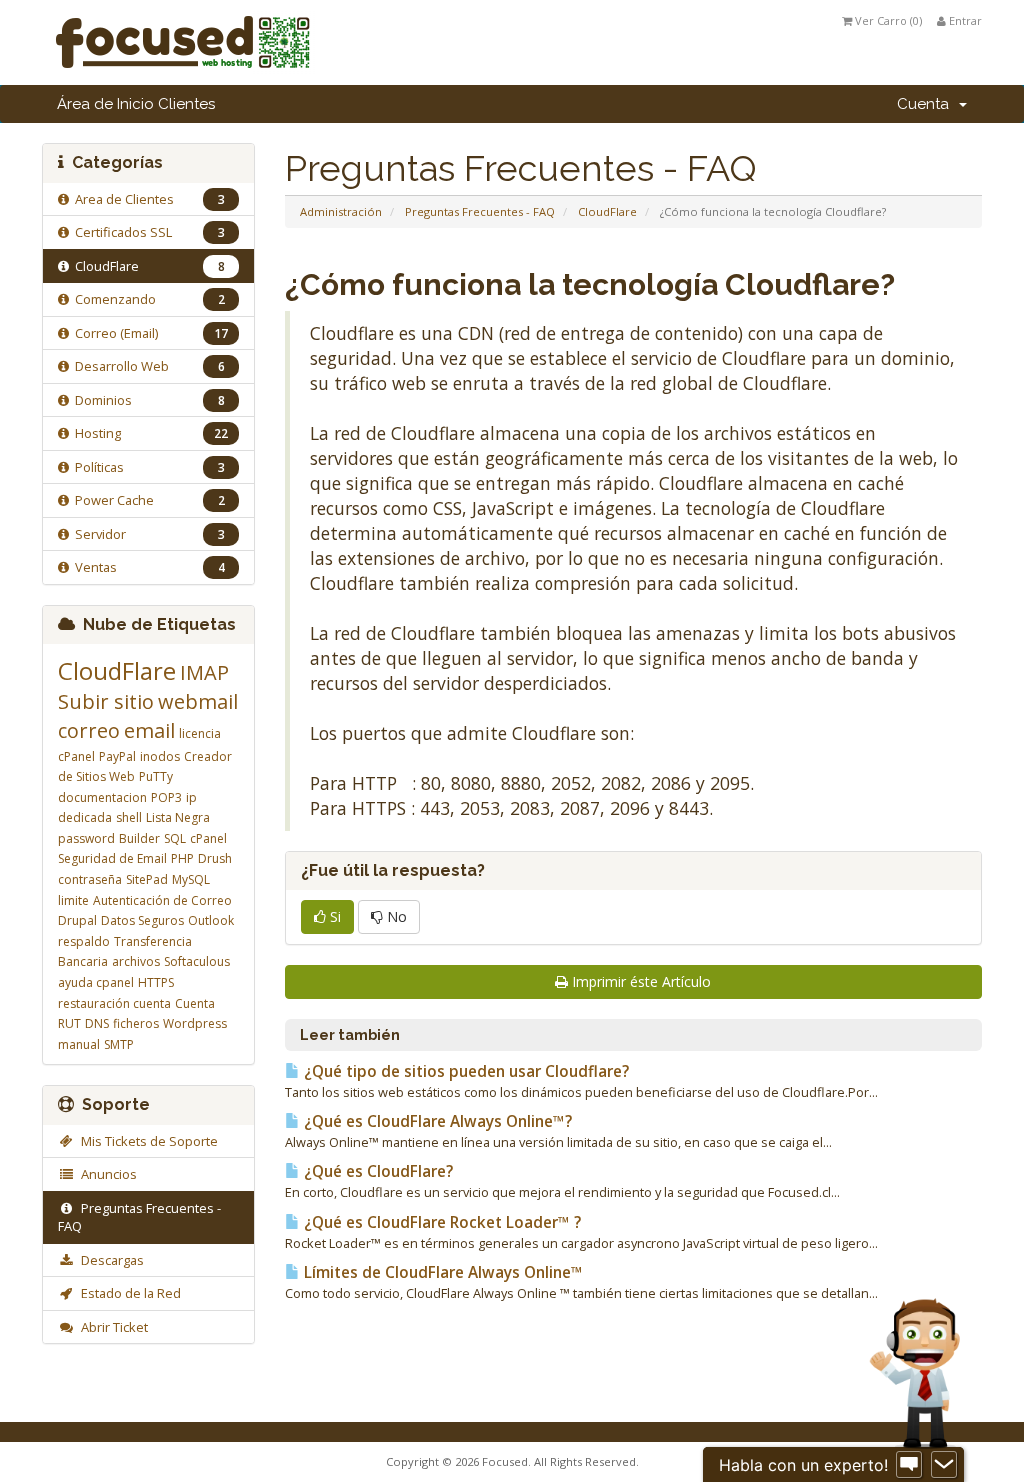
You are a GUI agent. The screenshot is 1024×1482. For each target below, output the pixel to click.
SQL (175, 838)
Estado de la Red (128, 1293)
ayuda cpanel (96, 982)
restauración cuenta (114, 1003)
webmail (198, 701)
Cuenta (927, 104)
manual (79, 1044)
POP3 (166, 797)
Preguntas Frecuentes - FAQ (480, 211)
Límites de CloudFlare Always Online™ (441, 1272)
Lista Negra (178, 817)
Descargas (109, 1260)
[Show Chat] (909, 1465)
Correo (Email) (148, 333)
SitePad (147, 879)
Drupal (77, 920)
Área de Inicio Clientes (136, 104)
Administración (341, 211)
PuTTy (156, 776)
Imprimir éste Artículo (641, 981)
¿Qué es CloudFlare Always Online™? (436, 1121)
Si (333, 916)
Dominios (147, 400)
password (86, 838)
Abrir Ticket (111, 1327)
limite (73, 900)
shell (129, 817)
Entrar (964, 20)
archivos (136, 961)
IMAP (204, 672)
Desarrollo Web (147, 366)
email (149, 730)
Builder (139, 838)
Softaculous (197, 961)
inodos (160, 756)
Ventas (147, 567)
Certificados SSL (147, 232)
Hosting (148, 433)
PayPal (117, 756)
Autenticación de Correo (162, 900)
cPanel (208, 838)
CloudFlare (607, 211)
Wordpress (195, 1023)
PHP (182, 858)
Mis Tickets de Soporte (146, 1141)
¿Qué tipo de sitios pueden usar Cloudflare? (464, 1071)
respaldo (84, 941)
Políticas (147, 467)
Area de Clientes (147, 199)
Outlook (211, 920)
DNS (97, 1023)
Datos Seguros (142, 920)
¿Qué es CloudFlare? (376, 1171)
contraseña (90, 879)
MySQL (191, 879)
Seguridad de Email (112, 858)
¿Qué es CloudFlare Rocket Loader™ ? (440, 1222)
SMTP (119, 1044)
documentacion (102, 797)
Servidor (147, 534)
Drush (215, 858)
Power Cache (147, 500)
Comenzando (147, 299)
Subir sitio (106, 701)
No (395, 916)
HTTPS (156, 982)
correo (89, 730)
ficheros (136, 1023)
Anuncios (106, 1174)
